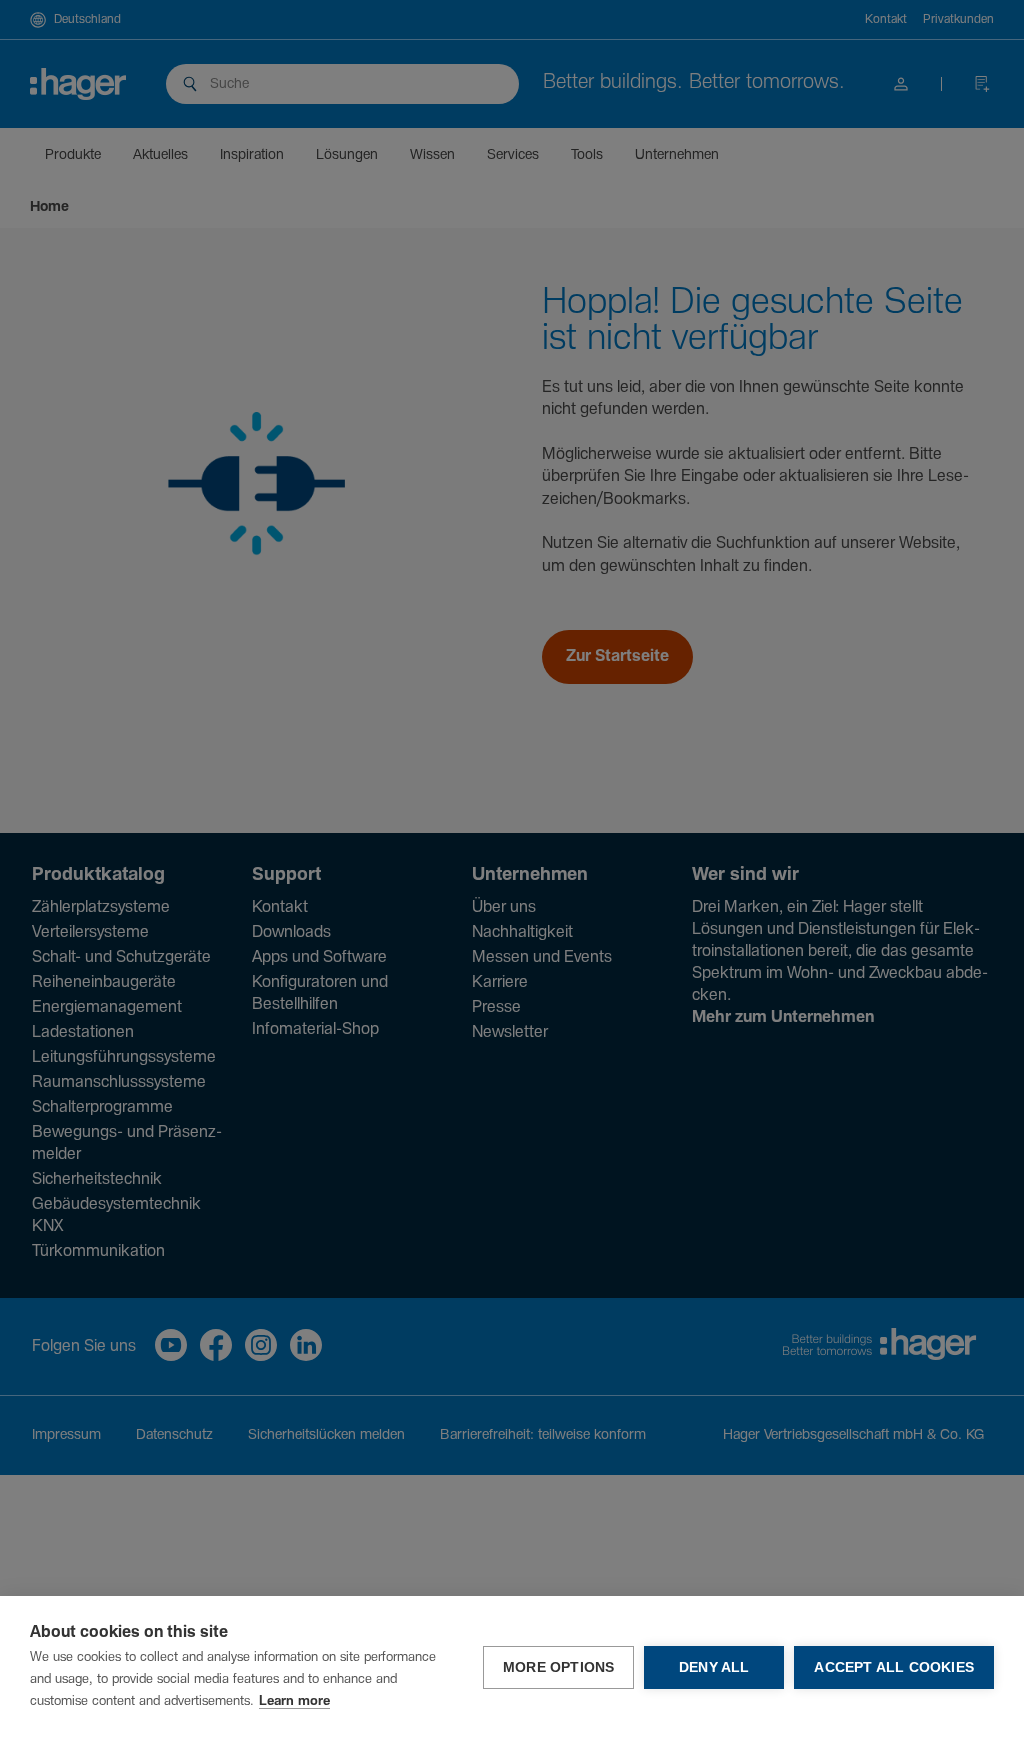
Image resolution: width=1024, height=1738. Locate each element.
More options (558, 1667)
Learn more (294, 1701)
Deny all (714, 1667)
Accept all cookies (894, 1667)
